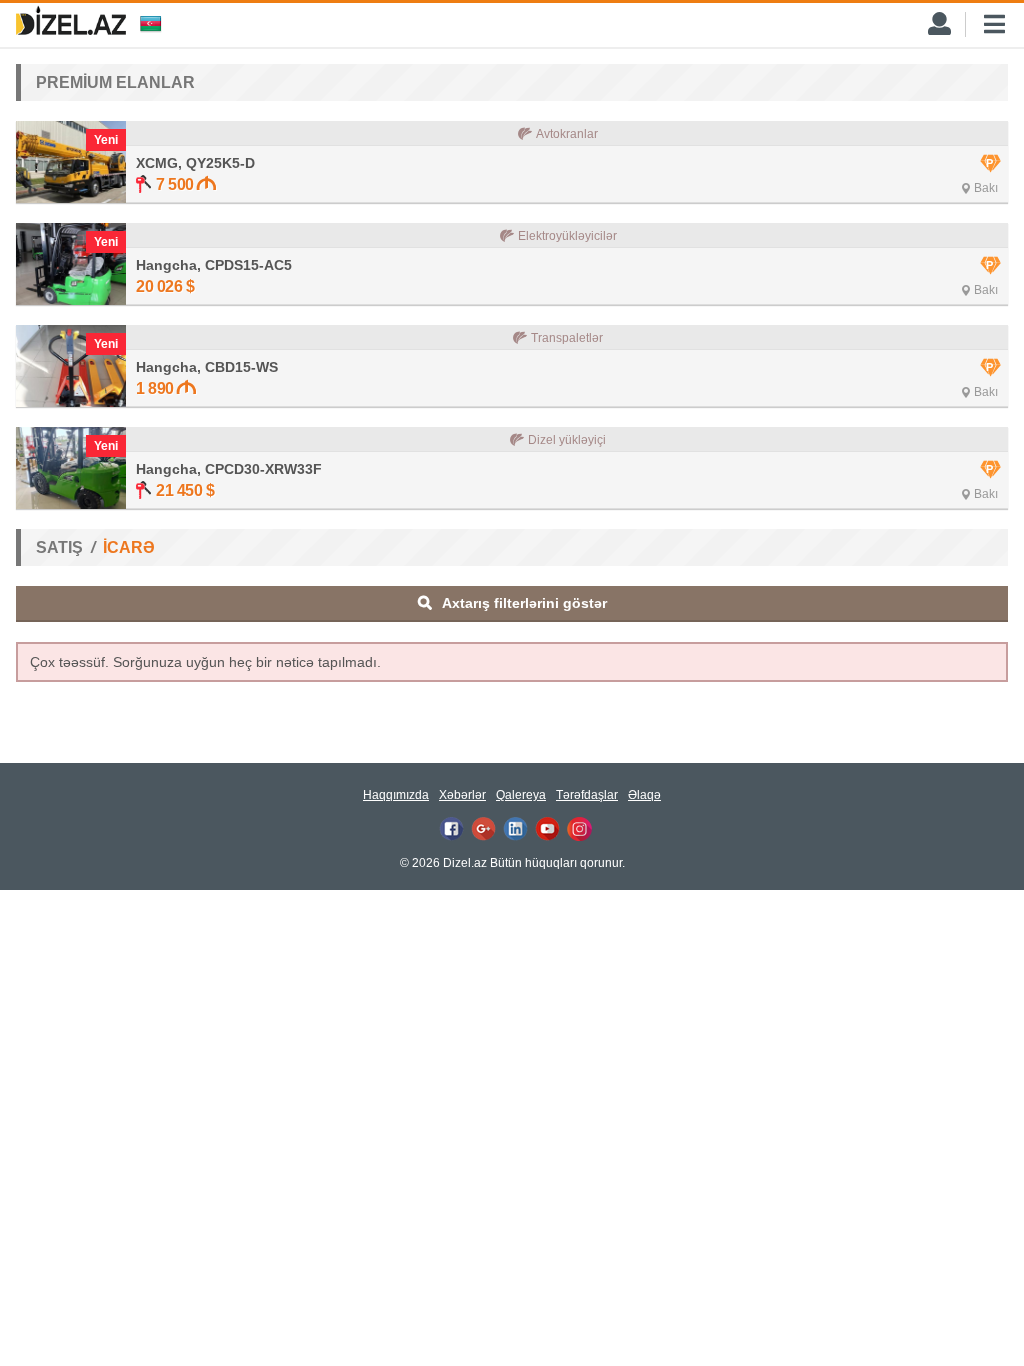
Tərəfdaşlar (587, 795)
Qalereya (521, 795)
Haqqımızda (396, 795)
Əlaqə (644, 795)
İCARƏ (129, 547)
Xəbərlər (462, 795)
